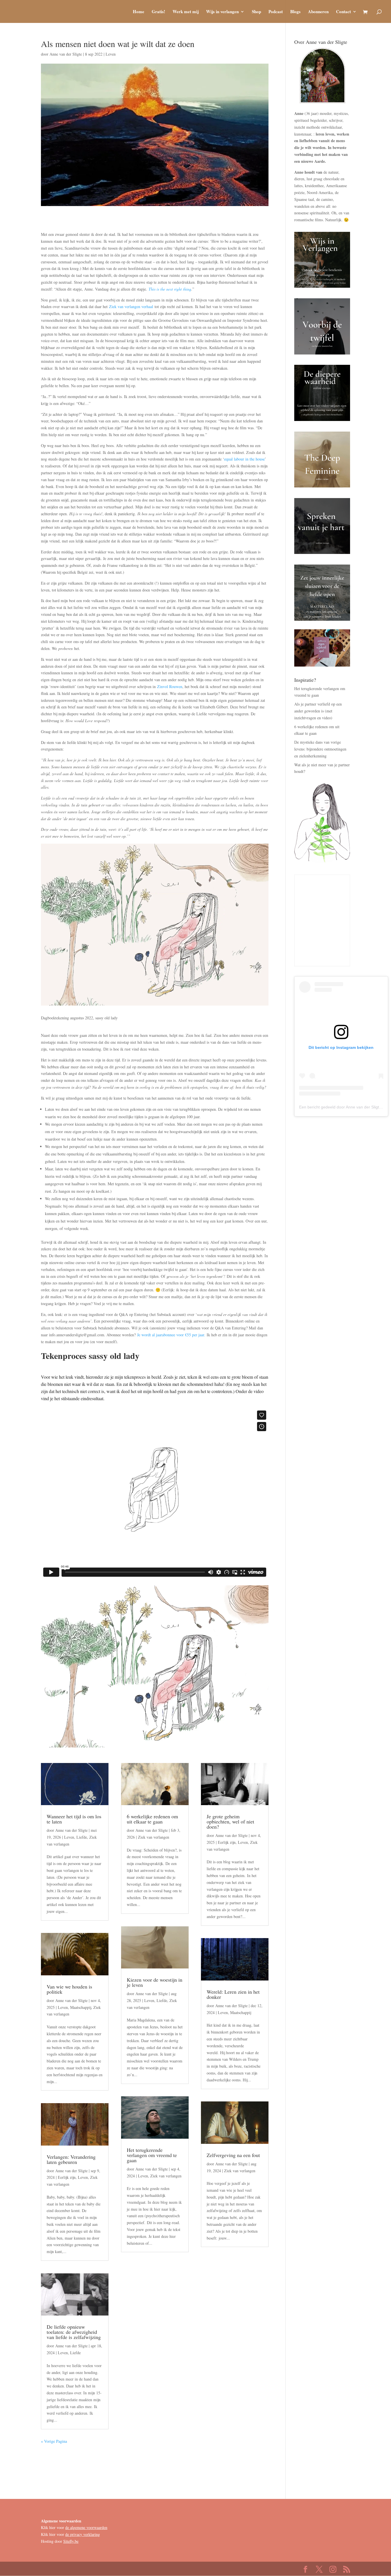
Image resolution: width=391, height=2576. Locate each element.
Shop (256, 12)
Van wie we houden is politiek (69, 1989)
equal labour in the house (244, 459)
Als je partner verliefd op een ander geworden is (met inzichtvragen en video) (318, 711)
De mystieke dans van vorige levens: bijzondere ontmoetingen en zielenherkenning (320, 749)
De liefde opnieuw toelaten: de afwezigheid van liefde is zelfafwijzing (74, 2332)
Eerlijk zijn (67, 2177)
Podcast (276, 12)
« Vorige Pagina (54, 2441)
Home (139, 12)
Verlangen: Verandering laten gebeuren (71, 2159)
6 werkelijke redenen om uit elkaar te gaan (152, 1819)
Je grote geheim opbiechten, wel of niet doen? (230, 1821)
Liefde (82, 1837)
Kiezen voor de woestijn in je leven (155, 1982)
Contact (343, 12)
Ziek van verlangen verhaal (131, 306)
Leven (111, 54)
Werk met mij (186, 12)
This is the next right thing (170, 289)
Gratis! (158, 12)
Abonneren (318, 12)
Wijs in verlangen (222, 12)
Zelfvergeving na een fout (233, 2155)
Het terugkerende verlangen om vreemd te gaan (152, 2155)
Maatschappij (81, 2007)
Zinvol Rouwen (170, 686)
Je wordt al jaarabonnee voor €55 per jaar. (172, 1335)
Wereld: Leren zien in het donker (233, 1994)
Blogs (295, 12)
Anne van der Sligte (66, 54)
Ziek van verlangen (154, 1837)
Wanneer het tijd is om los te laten (74, 1819)
